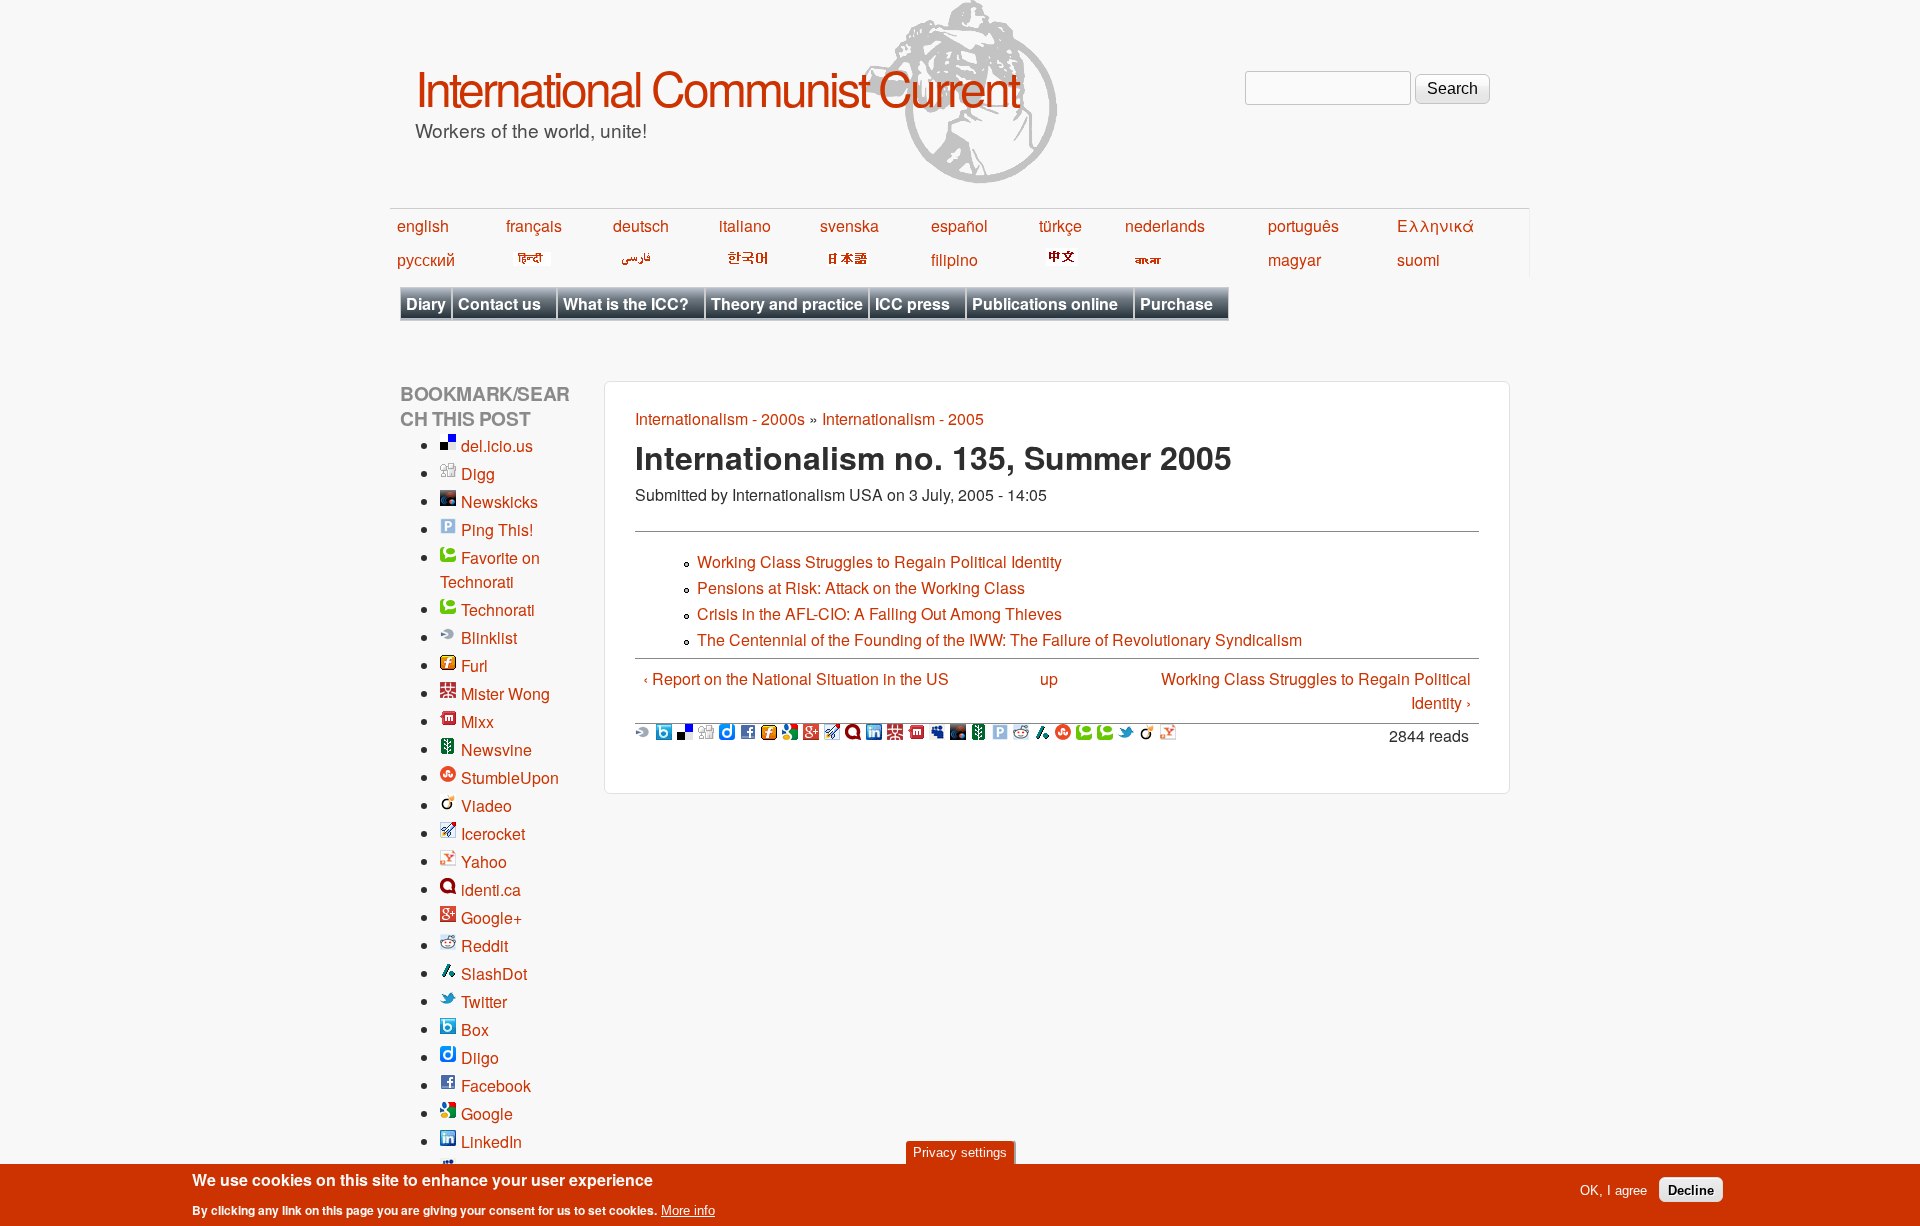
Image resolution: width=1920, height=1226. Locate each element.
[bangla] (1144, 259)
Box (475, 1029)
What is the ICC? (626, 303)
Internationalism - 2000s (720, 418)
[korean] (744, 259)
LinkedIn (491, 1141)
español (959, 225)
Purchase (1176, 303)
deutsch (641, 225)
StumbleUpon (510, 777)
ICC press (912, 303)
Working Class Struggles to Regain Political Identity (879, 561)
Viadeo (486, 805)
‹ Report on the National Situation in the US (796, 678)
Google (487, 1113)
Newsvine (496, 749)
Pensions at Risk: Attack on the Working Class (861, 587)
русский (426, 259)
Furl (474, 665)
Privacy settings (960, 1152)
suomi (1418, 259)
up (1049, 678)
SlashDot (494, 973)
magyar (1294, 259)
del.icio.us (497, 445)
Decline (1691, 1189)
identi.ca (491, 889)
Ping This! (497, 529)
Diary (426, 303)
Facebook (496, 1085)
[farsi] (632, 259)
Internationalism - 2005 (903, 418)
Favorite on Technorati (490, 569)
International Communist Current (716, 86)
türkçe (1060, 225)
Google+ (491, 917)
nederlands (1165, 225)
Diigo (480, 1057)
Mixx (477, 721)
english (423, 225)
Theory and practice (787, 303)
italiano (745, 225)
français (534, 225)
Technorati (498, 609)
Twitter (484, 1001)
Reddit (484, 945)
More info (688, 1209)
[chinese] (1058, 259)
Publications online (1045, 303)
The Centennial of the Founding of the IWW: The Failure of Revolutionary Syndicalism (999, 639)
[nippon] (844, 259)
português (1303, 225)
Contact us (499, 303)
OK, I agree (1613, 1189)
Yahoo (484, 861)
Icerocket (493, 833)
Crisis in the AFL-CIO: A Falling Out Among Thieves (879, 613)
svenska (849, 225)
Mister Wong (505, 693)
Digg (478, 473)
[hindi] (528, 259)
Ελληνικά (1435, 225)
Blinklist (489, 637)
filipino (954, 259)
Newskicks (499, 501)
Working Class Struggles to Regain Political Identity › (1316, 690)
